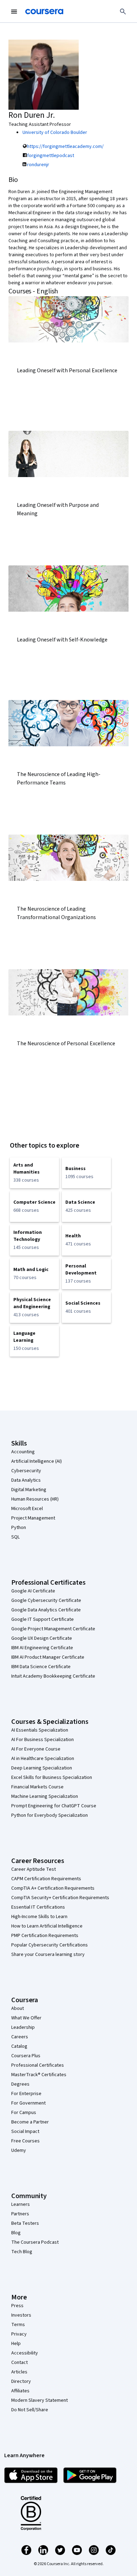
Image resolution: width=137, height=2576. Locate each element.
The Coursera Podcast (35, 2242)
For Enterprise (26, 2094)
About (18, 2009)
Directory (21, 2381)
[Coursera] (44, 12)
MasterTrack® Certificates (39, 2075)
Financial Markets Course (37, 1787)
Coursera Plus (26, 2056)
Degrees (20, 2084)
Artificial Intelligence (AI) (37, 1461)
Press (17, 2306)
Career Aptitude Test (34, 1869)
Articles (19, 2372)
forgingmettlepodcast (51, 156)
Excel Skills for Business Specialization (52, 1778)
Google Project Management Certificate (53, 1629)
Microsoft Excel (27, 1509)
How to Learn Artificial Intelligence (47, 1926)
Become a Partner (30, 2122)
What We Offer (26, 2018)
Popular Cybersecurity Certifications (50, 1945)
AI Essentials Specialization (40, 1730)
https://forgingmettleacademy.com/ (65, 147)
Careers (20, 2037)
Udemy (19, 2150)
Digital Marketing (29, 1490)
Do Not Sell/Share (30, 2410)
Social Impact (25, 2132)
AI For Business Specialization (43, 1740)
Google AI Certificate (33, 1591)
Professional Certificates (38, 2065)
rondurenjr (38, 165)
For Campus (24, 2113)
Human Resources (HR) (35, 1499)
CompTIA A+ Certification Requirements (53, 1888)
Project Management (33, 1518)
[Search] (123, 12)
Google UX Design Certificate (42, 1638)
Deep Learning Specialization (42, 1768)
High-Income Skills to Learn (39, 1917)
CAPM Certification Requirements (46, 1879)
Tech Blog (22, 2252)
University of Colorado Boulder (55, 132)
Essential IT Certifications (38, 1907)
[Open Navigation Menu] (14, 12)
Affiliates (20, 2391)
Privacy (19, 2334)
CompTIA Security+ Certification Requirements (60, 1898)
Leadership (23, 2027)
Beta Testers (25, 2223)
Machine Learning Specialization (45, 1796)
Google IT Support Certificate (43, 1619)
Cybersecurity (26, 1471)
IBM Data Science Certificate (41, 1667)
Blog (16, 2233)
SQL (15, 1537)
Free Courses (25, 2141)
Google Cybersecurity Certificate (46, 1600)
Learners (21, 2204)
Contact (19, 2363)
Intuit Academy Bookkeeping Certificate (53, 1676)
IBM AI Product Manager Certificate (48, 1657)
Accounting (23, 1452)
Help (16, 2344)
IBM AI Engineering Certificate (42, 1648)
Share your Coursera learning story (48, 1955)
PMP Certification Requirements (45, 1936)
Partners (20, 2214)
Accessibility (25, 2353)
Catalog (19, 2046)
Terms (18, 2325)
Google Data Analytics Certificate (46, 1610)
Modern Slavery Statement (40, 2400)
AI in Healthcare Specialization (43, 1759)
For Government (28, 2103)
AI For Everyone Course (36, 1749)
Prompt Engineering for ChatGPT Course (54, 1806)
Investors (21, 2315)
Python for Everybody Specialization (50, 1815)
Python (19, 1528)
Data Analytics (26, 1480)
